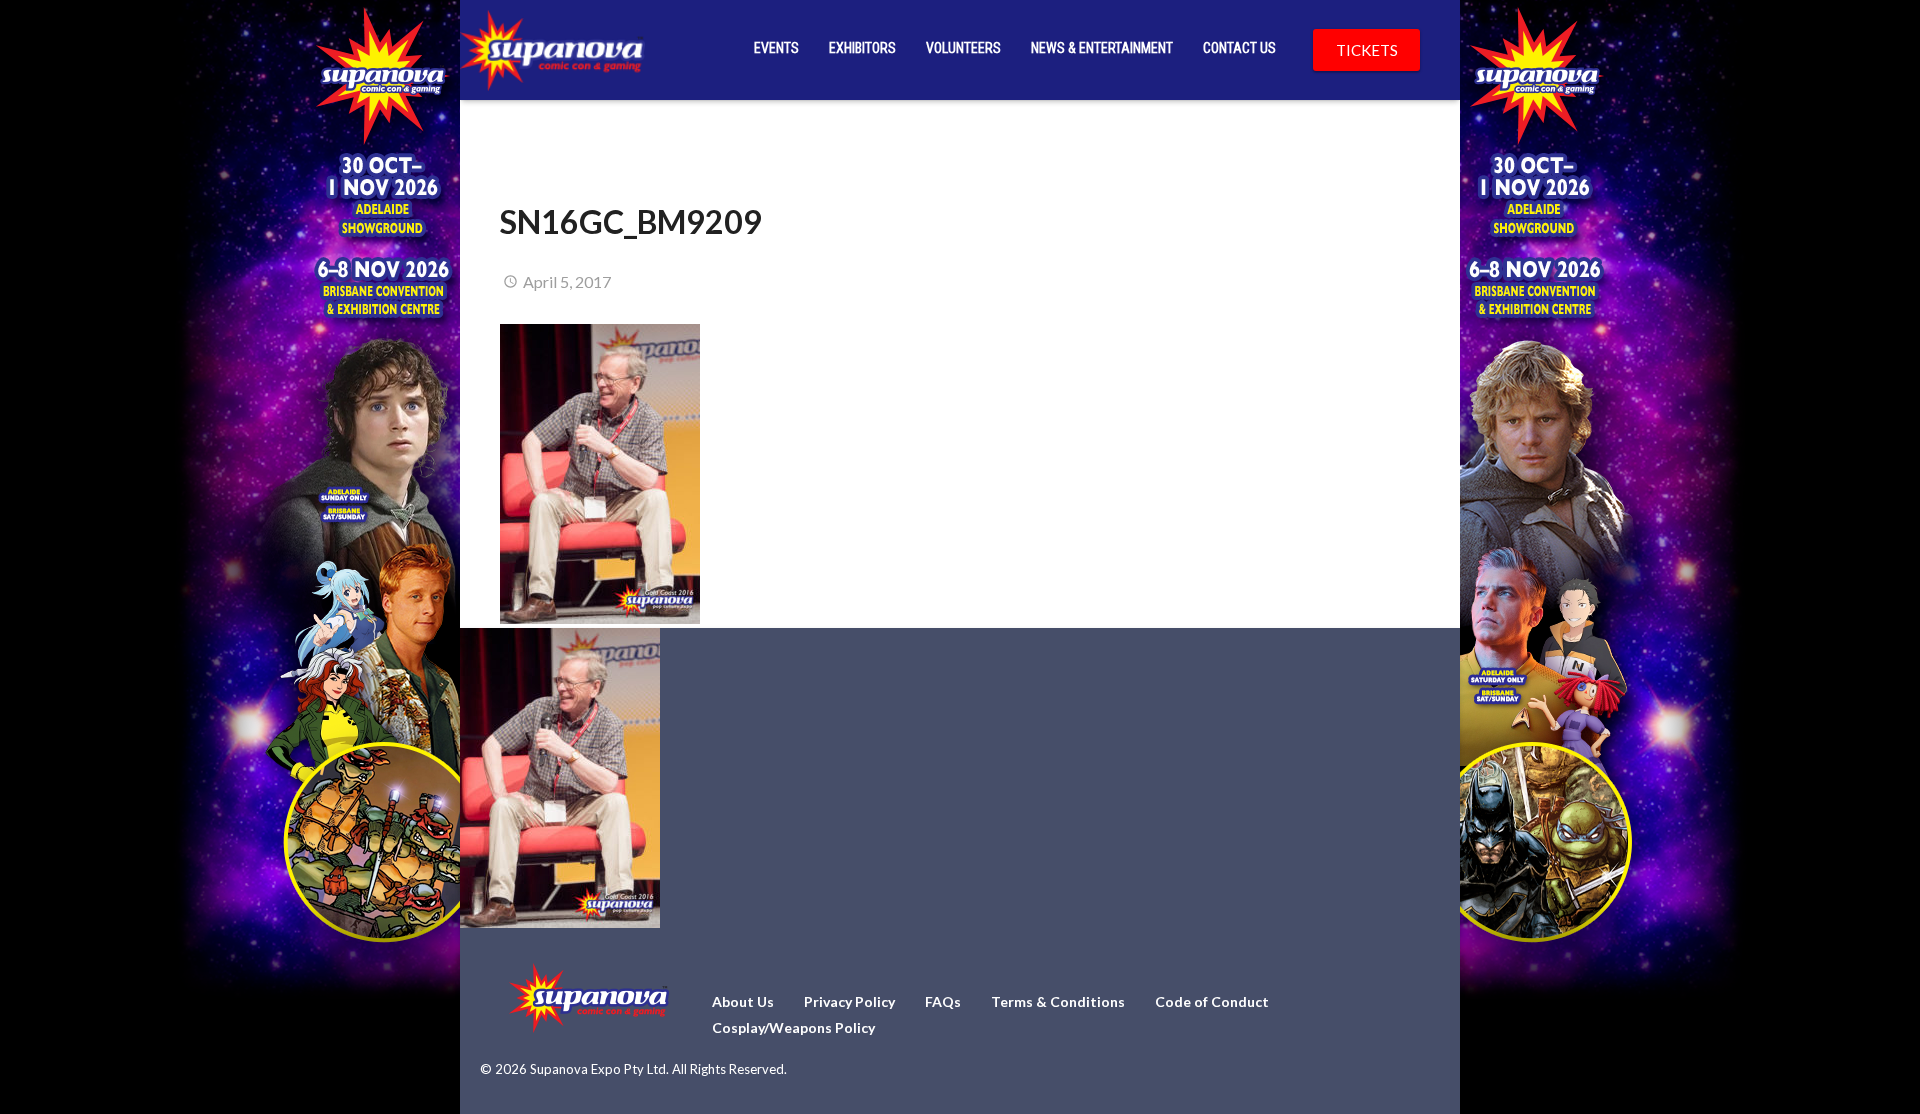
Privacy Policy (849, 1001)
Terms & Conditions (1058, 1001)
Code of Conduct (1212, 1001)
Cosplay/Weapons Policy (793, 1027)
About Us (743, 1001)
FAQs (943, 1001)
